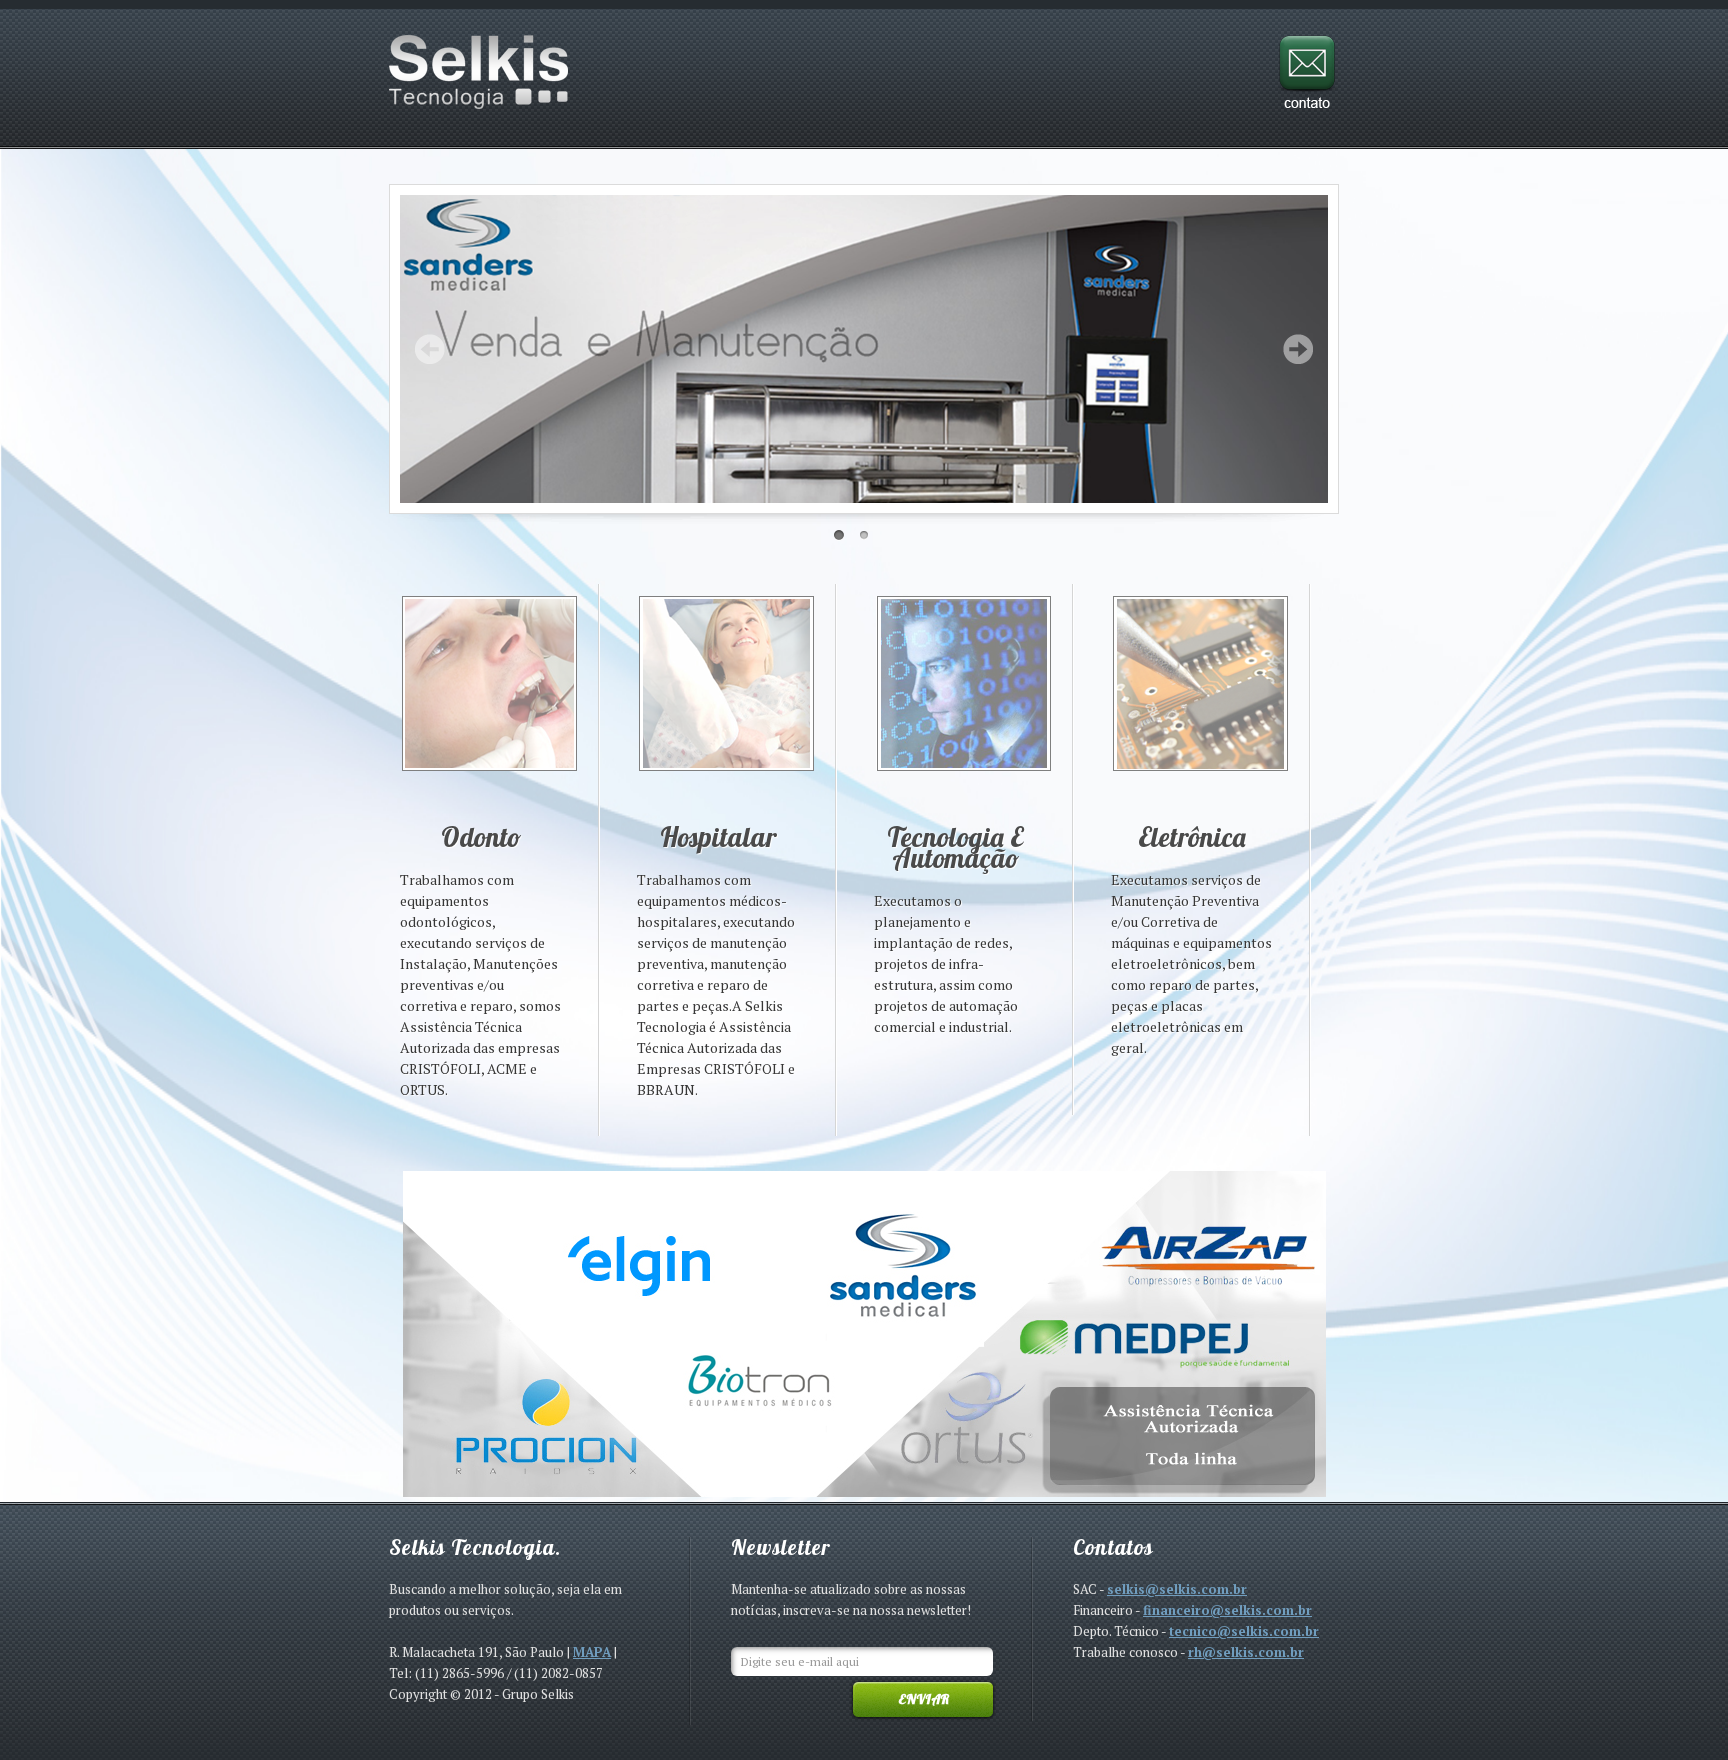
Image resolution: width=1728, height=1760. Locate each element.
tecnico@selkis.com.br (1244, 1631)
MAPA (592, 1652)
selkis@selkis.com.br (1177, 1589)
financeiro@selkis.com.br (1227, 1610)
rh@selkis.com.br (1246, 1652)
